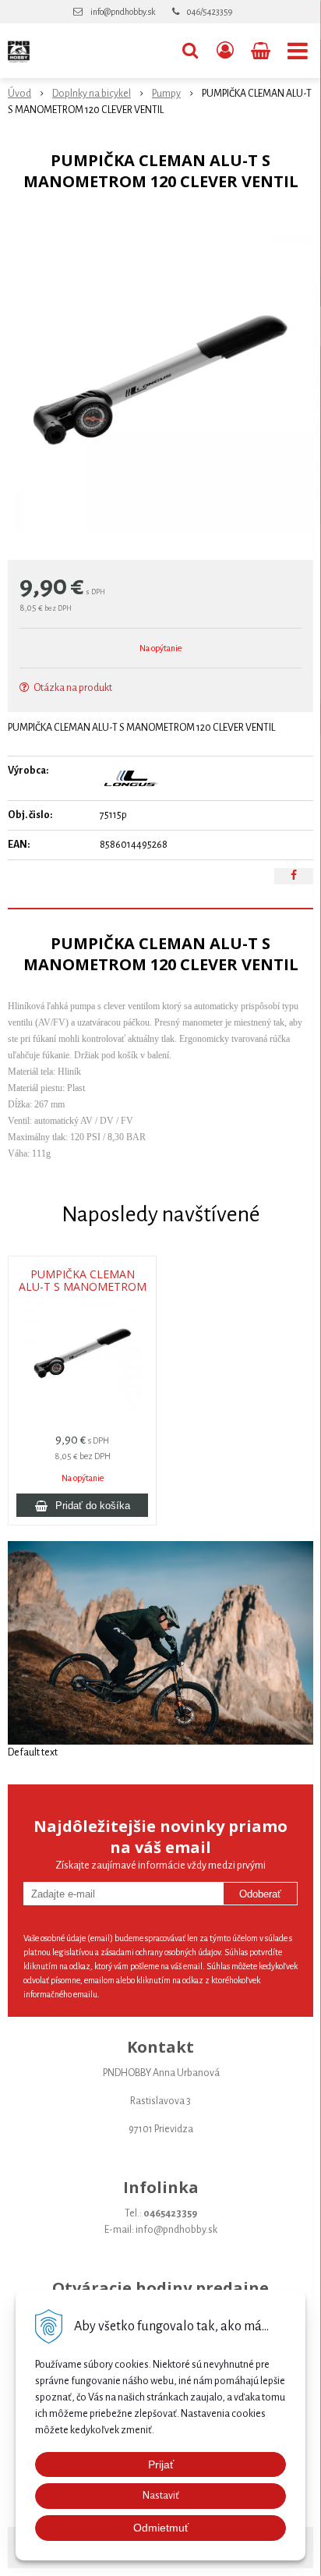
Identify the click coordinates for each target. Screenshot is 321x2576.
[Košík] (262, 51)
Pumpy (166, 94)
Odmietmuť (161, 2528)
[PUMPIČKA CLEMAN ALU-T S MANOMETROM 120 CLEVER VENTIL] (160, 380)
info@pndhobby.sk (123, 12)
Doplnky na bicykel (92, 94)
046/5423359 (210, 12)
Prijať (161, 2464)
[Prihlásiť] (225, 51)
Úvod (19, 94)
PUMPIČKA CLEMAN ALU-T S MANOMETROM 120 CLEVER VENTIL (83, 1287)
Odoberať (260, 1894)
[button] (190, 51)
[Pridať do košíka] (82, 1505)
